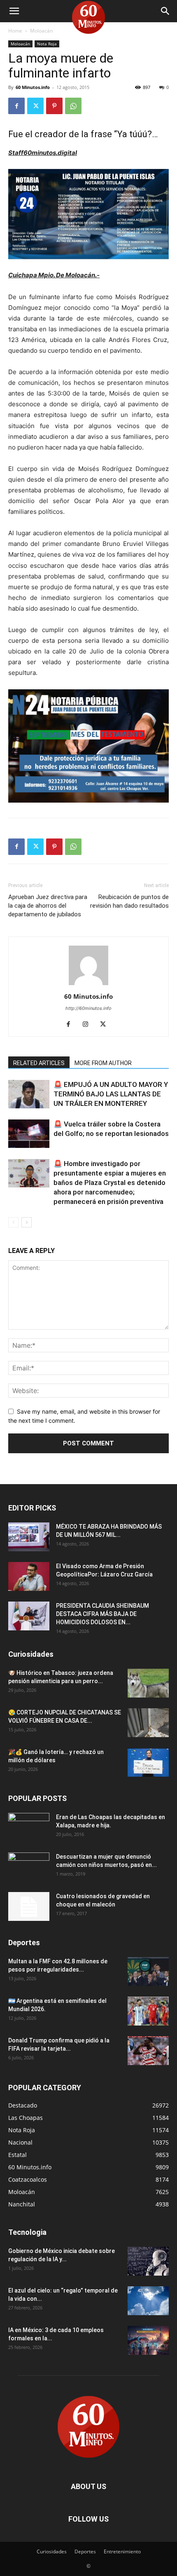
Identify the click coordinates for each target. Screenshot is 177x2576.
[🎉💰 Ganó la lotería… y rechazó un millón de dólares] (148, 1762)
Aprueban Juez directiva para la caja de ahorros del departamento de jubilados (48, 906)
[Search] (165, 11)
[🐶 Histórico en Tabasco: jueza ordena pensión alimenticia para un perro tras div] (148, 1683)
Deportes (85, 2551)
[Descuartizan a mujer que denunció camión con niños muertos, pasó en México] (29, 1867)
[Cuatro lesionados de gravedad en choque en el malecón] (29, 1906)
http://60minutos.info (88, 1008)
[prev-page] (13, 1222)
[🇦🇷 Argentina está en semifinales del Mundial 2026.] (148, 2011)
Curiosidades (52, 2551)
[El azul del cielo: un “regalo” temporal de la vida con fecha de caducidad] (148, 2301)
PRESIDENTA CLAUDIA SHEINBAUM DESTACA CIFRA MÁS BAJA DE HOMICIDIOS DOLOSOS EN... (102, 1614)
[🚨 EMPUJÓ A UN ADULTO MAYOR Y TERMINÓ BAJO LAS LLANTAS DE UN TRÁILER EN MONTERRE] (29, 1094)
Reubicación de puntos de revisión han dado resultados (129, 901)
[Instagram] (89, 1025)
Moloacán (41, 31)
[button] (14, 11)
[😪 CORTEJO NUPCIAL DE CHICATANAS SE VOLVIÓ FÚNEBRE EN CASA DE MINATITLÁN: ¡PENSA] (148, 1723)
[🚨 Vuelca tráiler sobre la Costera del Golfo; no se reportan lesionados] (29, 1134)
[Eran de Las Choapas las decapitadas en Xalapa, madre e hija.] (29, 1827)
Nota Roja (47, 44)
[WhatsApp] (73, 106)
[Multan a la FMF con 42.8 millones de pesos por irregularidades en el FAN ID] (148, 1972)
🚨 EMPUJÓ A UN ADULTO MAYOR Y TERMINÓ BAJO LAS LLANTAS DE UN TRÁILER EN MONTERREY (111, 1094)
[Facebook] (16, 106)
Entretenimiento (122, 2551)
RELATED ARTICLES (39, 1063)
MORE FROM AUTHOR (103, 1063)
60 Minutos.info (33, 87)
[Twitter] (35, 106)
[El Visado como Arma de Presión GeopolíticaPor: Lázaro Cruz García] (29, 1576)
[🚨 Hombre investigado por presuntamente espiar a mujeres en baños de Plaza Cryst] (29, 1173)
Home (15, 31)
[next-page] (27, 1222)
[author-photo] (88, 985)
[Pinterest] (54, 106)
